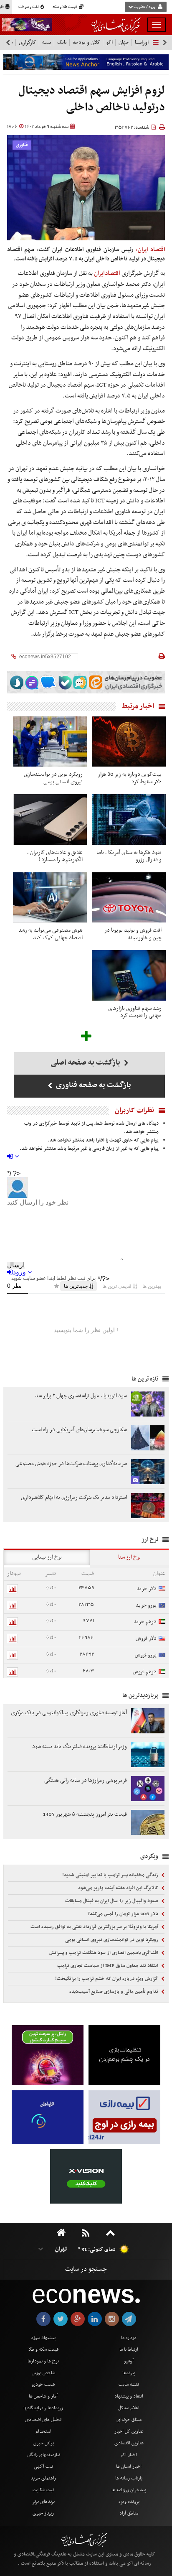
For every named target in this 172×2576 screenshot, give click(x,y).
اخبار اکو (129, 2455)
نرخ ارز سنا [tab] (129, 1557)
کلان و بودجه (86, 42)
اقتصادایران (107, 273)
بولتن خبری (43, 2443)
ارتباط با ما (129, 2349)
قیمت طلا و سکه (65, 7)
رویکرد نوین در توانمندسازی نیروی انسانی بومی (112, 1940)
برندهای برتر (43, 2502)
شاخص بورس (43, 2373)
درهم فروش (145, 1672)
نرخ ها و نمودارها (43, 2361)
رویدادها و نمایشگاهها (43, 2408)
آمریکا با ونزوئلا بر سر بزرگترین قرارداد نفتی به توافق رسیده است (95, 1927)
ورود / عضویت (144, 7)
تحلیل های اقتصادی (43, 2420)
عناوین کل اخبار (129, 2431)
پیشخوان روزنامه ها (129, 2490)
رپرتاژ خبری (43, 2513)
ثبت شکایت (43, 2490)
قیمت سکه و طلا (43, 2349)
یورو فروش (146, 1655)
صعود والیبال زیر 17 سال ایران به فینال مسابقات (112, 1901)
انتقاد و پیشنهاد (129, 2396)
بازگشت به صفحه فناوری (93, 1085)
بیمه (47, 42)
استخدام (43, 2431)
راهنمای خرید (43, 2478)
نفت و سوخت (29, 7)
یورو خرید (146, 1605)
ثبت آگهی (43, 2466)
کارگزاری (28, 42)
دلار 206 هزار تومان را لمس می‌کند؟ (124, 1914)
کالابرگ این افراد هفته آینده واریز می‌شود (119, 1888)
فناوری (22, 145)
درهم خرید (145, 1622)
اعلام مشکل (129, 2408)
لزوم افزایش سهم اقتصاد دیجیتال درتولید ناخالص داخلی (92, 99)
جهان (124, 42)
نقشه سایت (129, 2385)
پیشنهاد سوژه (43, 2338)
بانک (62, 42)
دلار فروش (146, 1638)
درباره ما (129, 2338)
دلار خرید (147, 1589)
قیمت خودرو (43, 2385)
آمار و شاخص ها (43, 2396)
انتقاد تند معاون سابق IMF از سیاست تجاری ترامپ (108, 1966)
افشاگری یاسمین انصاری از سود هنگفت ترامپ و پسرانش (104, 1953)
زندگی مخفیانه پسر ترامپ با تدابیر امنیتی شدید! (111, 1875)
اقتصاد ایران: (150, 250)
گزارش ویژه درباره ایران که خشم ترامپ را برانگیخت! (107, 1979)
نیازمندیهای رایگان (43, 2455)
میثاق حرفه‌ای (129, 2420)
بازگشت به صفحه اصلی (86, 1063)
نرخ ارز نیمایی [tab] (47, 1557)
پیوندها (129, 2373)
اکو (109, 42)
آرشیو (129, 2361)
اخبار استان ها (129, 2466)
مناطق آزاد (129, 2513)
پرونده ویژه (129, 2502)
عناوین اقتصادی (129, 2443)
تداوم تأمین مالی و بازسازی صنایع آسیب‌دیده (114, 1992)
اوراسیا (142, 42)
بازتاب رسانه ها (129, 2478)
